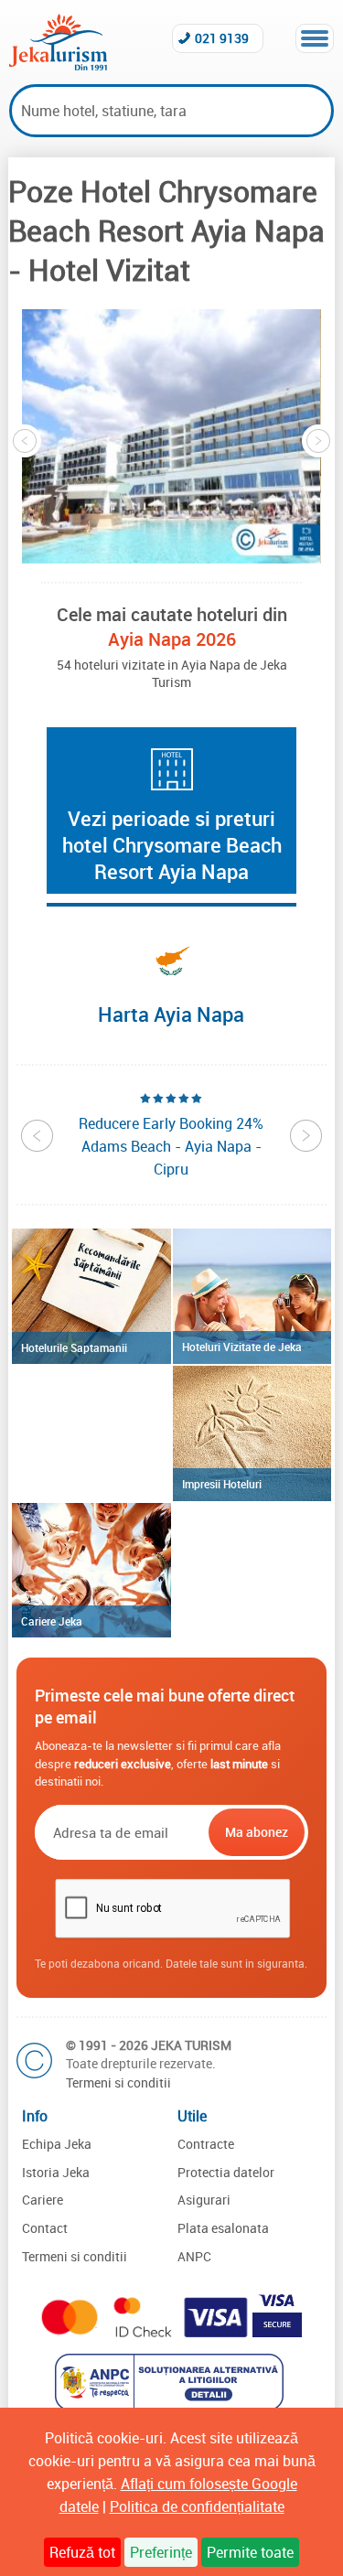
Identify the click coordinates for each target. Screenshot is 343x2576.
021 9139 (222, 38)
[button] (171, 436)
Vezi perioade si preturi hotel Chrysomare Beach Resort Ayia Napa (172, 845)
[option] (171, 436)
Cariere (43, 2200)
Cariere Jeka (52, 1621)
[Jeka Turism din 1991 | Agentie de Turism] (58, 65)
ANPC (194, 2256)
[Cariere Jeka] (91, 1571)
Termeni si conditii (118, 2082)
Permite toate (250, 2552)
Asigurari (204, 2200)
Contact (45, 2228)
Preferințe (161, 2552)
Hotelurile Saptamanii (74, 1347)
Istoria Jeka (56, 2172)
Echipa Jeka (57, 2144)
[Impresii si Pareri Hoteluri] (252, 1433)
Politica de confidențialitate (197, 2506)
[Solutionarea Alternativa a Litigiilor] (171, 2405)
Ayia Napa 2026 (172, 639)
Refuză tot (82, 2552)
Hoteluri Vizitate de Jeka (242, 1347)
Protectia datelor (226, 2172)
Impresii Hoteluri (222, 1484)
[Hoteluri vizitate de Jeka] (252, 1296)
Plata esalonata (223, 2228)
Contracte (206, 2144)
